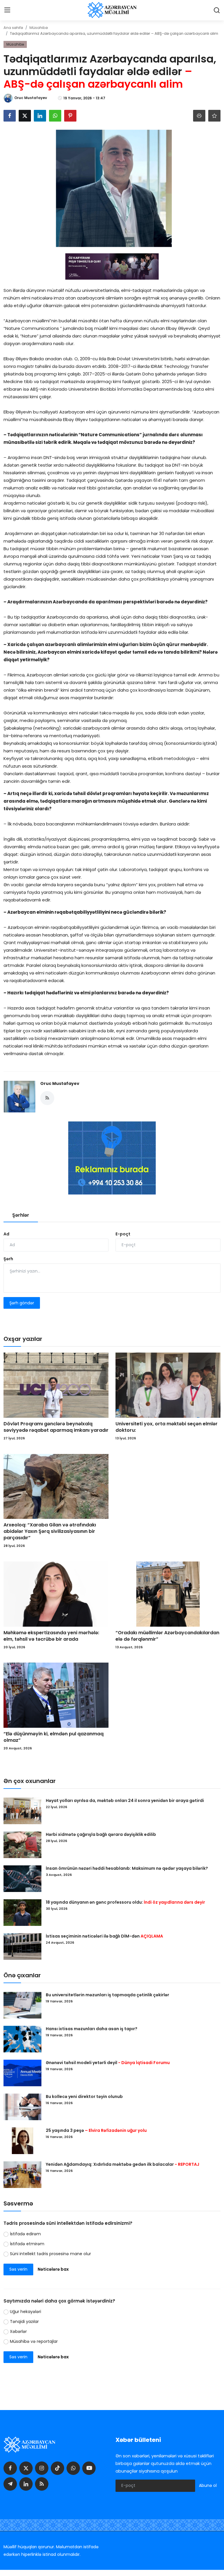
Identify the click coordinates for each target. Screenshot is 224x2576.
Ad (6, 1234)
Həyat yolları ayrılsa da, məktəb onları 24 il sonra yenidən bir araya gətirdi (125, 1801)
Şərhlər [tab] (21, 1215)
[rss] (42, 2484)
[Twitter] (26, 2468)
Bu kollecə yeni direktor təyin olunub (84, 2097)
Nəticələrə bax (53, 2269)
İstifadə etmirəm (27, 2244)
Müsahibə (39, 28)
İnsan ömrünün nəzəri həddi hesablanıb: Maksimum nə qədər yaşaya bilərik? (127, 1868)
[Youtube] (89, 2468)
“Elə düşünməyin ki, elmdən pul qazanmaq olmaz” (54, 1737)
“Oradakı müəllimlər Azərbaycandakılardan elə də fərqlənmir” (167, 1636)
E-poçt (123, 1234)
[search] (217, 10)
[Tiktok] (57, 2468)
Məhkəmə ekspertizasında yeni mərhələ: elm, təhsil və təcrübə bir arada (51, 1636)
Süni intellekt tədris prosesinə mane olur (50, 2254)
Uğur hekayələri (26, 2312)
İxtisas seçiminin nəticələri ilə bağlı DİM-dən (104, 1936)
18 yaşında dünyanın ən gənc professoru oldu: (125, 1902)
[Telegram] (10, 2484)
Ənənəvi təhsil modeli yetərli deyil (108, 2063)
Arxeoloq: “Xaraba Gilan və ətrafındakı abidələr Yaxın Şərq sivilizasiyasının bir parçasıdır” (50, 1531)
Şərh (8, 1259)
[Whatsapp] (73, 2468)
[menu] (7, 10)
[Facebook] (10, 2468)
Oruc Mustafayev (60, 1083)
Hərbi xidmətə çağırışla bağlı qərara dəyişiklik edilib (101, 1834)
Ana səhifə (13, 28)
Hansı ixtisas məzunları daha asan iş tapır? (92, 2029)
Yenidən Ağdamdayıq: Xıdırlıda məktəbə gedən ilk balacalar (123, 2164)
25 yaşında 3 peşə (96, 2130)
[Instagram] (42, 2468)
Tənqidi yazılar (24, 2321)
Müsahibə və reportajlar (34, 2341)
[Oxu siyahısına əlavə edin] (214, 116)
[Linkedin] (26, 2484)
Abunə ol (208, 2485)
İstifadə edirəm (25, 2234)
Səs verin (18, 2269)
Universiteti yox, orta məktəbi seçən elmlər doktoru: (167, 1427)
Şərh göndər (22, 1303)
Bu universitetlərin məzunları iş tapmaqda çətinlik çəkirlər (107, 1995)
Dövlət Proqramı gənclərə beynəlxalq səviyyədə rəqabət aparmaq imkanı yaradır (56, 1427)
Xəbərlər (18, 2331)
